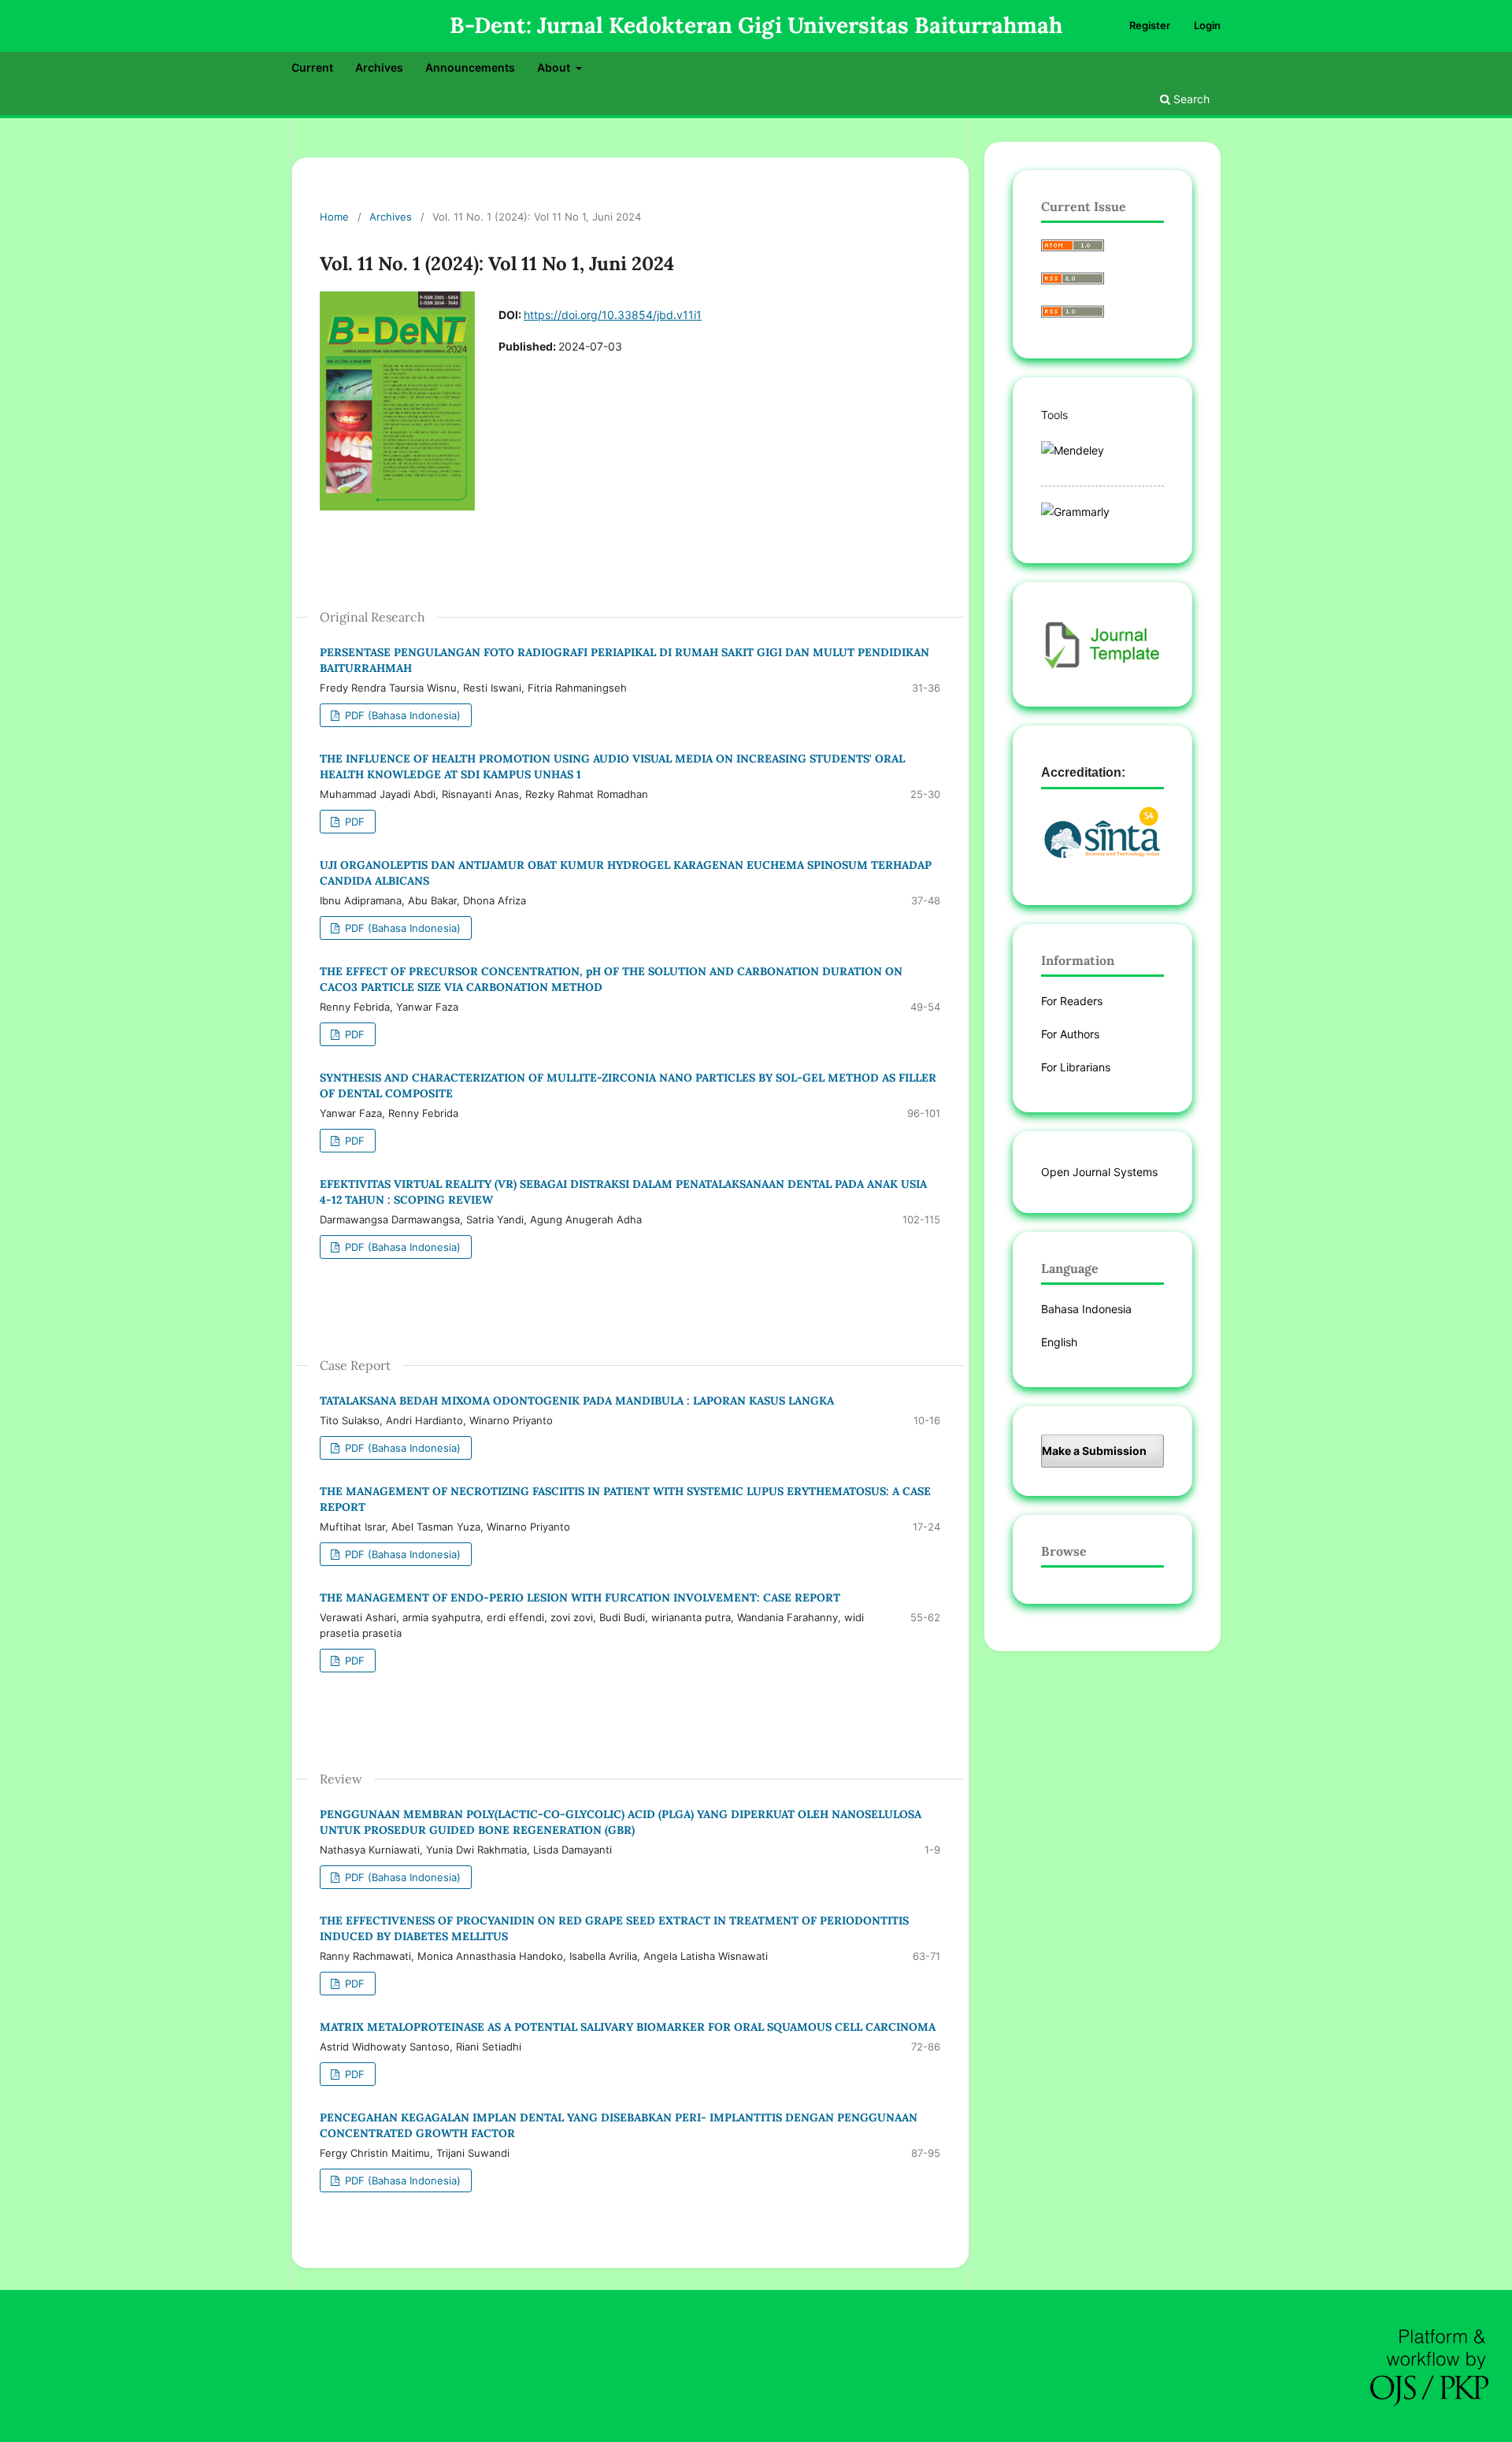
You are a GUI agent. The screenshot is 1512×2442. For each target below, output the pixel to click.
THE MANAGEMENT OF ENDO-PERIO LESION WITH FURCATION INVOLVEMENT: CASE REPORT (580, 1598)
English (1059, 1342)
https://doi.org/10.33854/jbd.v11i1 (613, 315)
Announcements (470, 67)
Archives (379, 67)
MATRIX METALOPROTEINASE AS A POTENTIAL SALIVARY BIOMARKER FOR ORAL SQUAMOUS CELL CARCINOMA (628, 2027)
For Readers (1072, 1001)
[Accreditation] (1102, 839)
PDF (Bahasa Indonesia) (401, 715)
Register (1150, 25)
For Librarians (1076, 1067)
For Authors (1070, 1034)
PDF (353, 822)
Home (334, 217)
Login (1207, 25)
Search (1190, 99)
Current (312, 67)
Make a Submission (1094, 1451)
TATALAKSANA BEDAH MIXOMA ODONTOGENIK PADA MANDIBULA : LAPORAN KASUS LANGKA (577, 1401)
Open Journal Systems (1099, 1172)
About (555, 67)
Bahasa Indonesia (1086, 1309)
